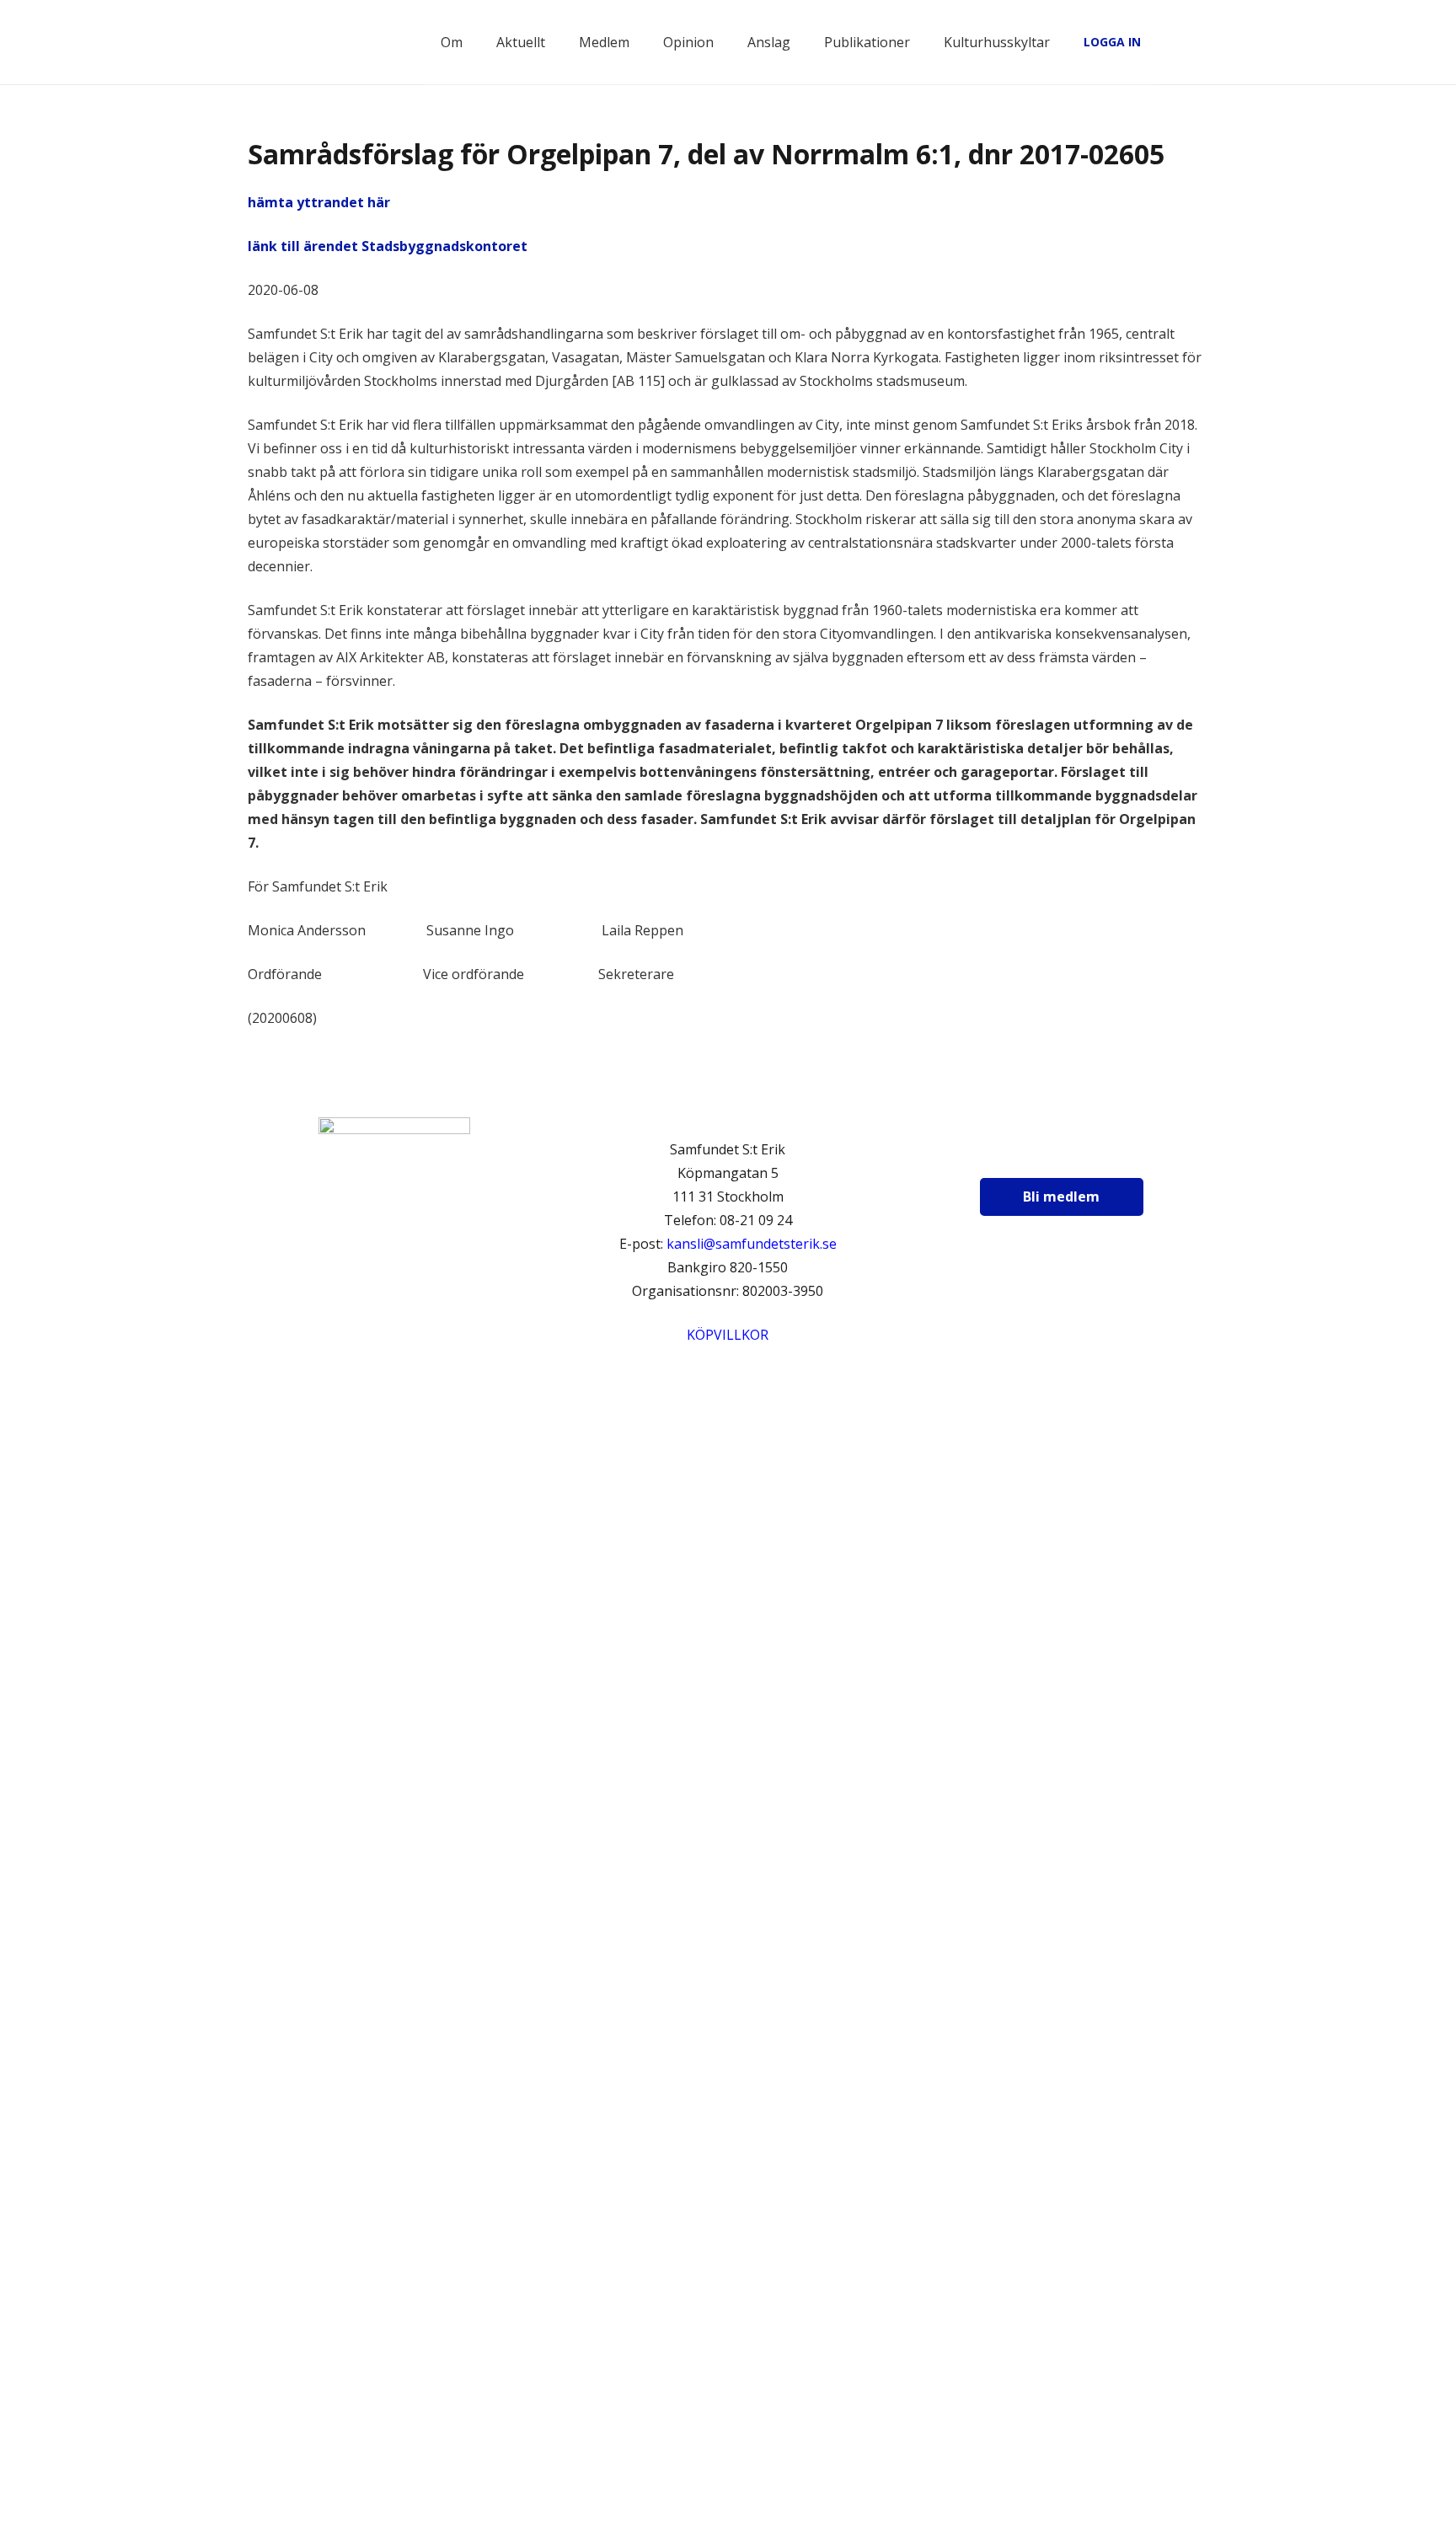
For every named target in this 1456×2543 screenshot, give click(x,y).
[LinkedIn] (1097, 1154)
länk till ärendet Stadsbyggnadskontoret (388, 246)
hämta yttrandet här (319, 202)
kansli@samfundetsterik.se (752, 1244)
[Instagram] (1055, 1154)
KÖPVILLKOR (728, 1335)
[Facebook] (1013, 1154)
